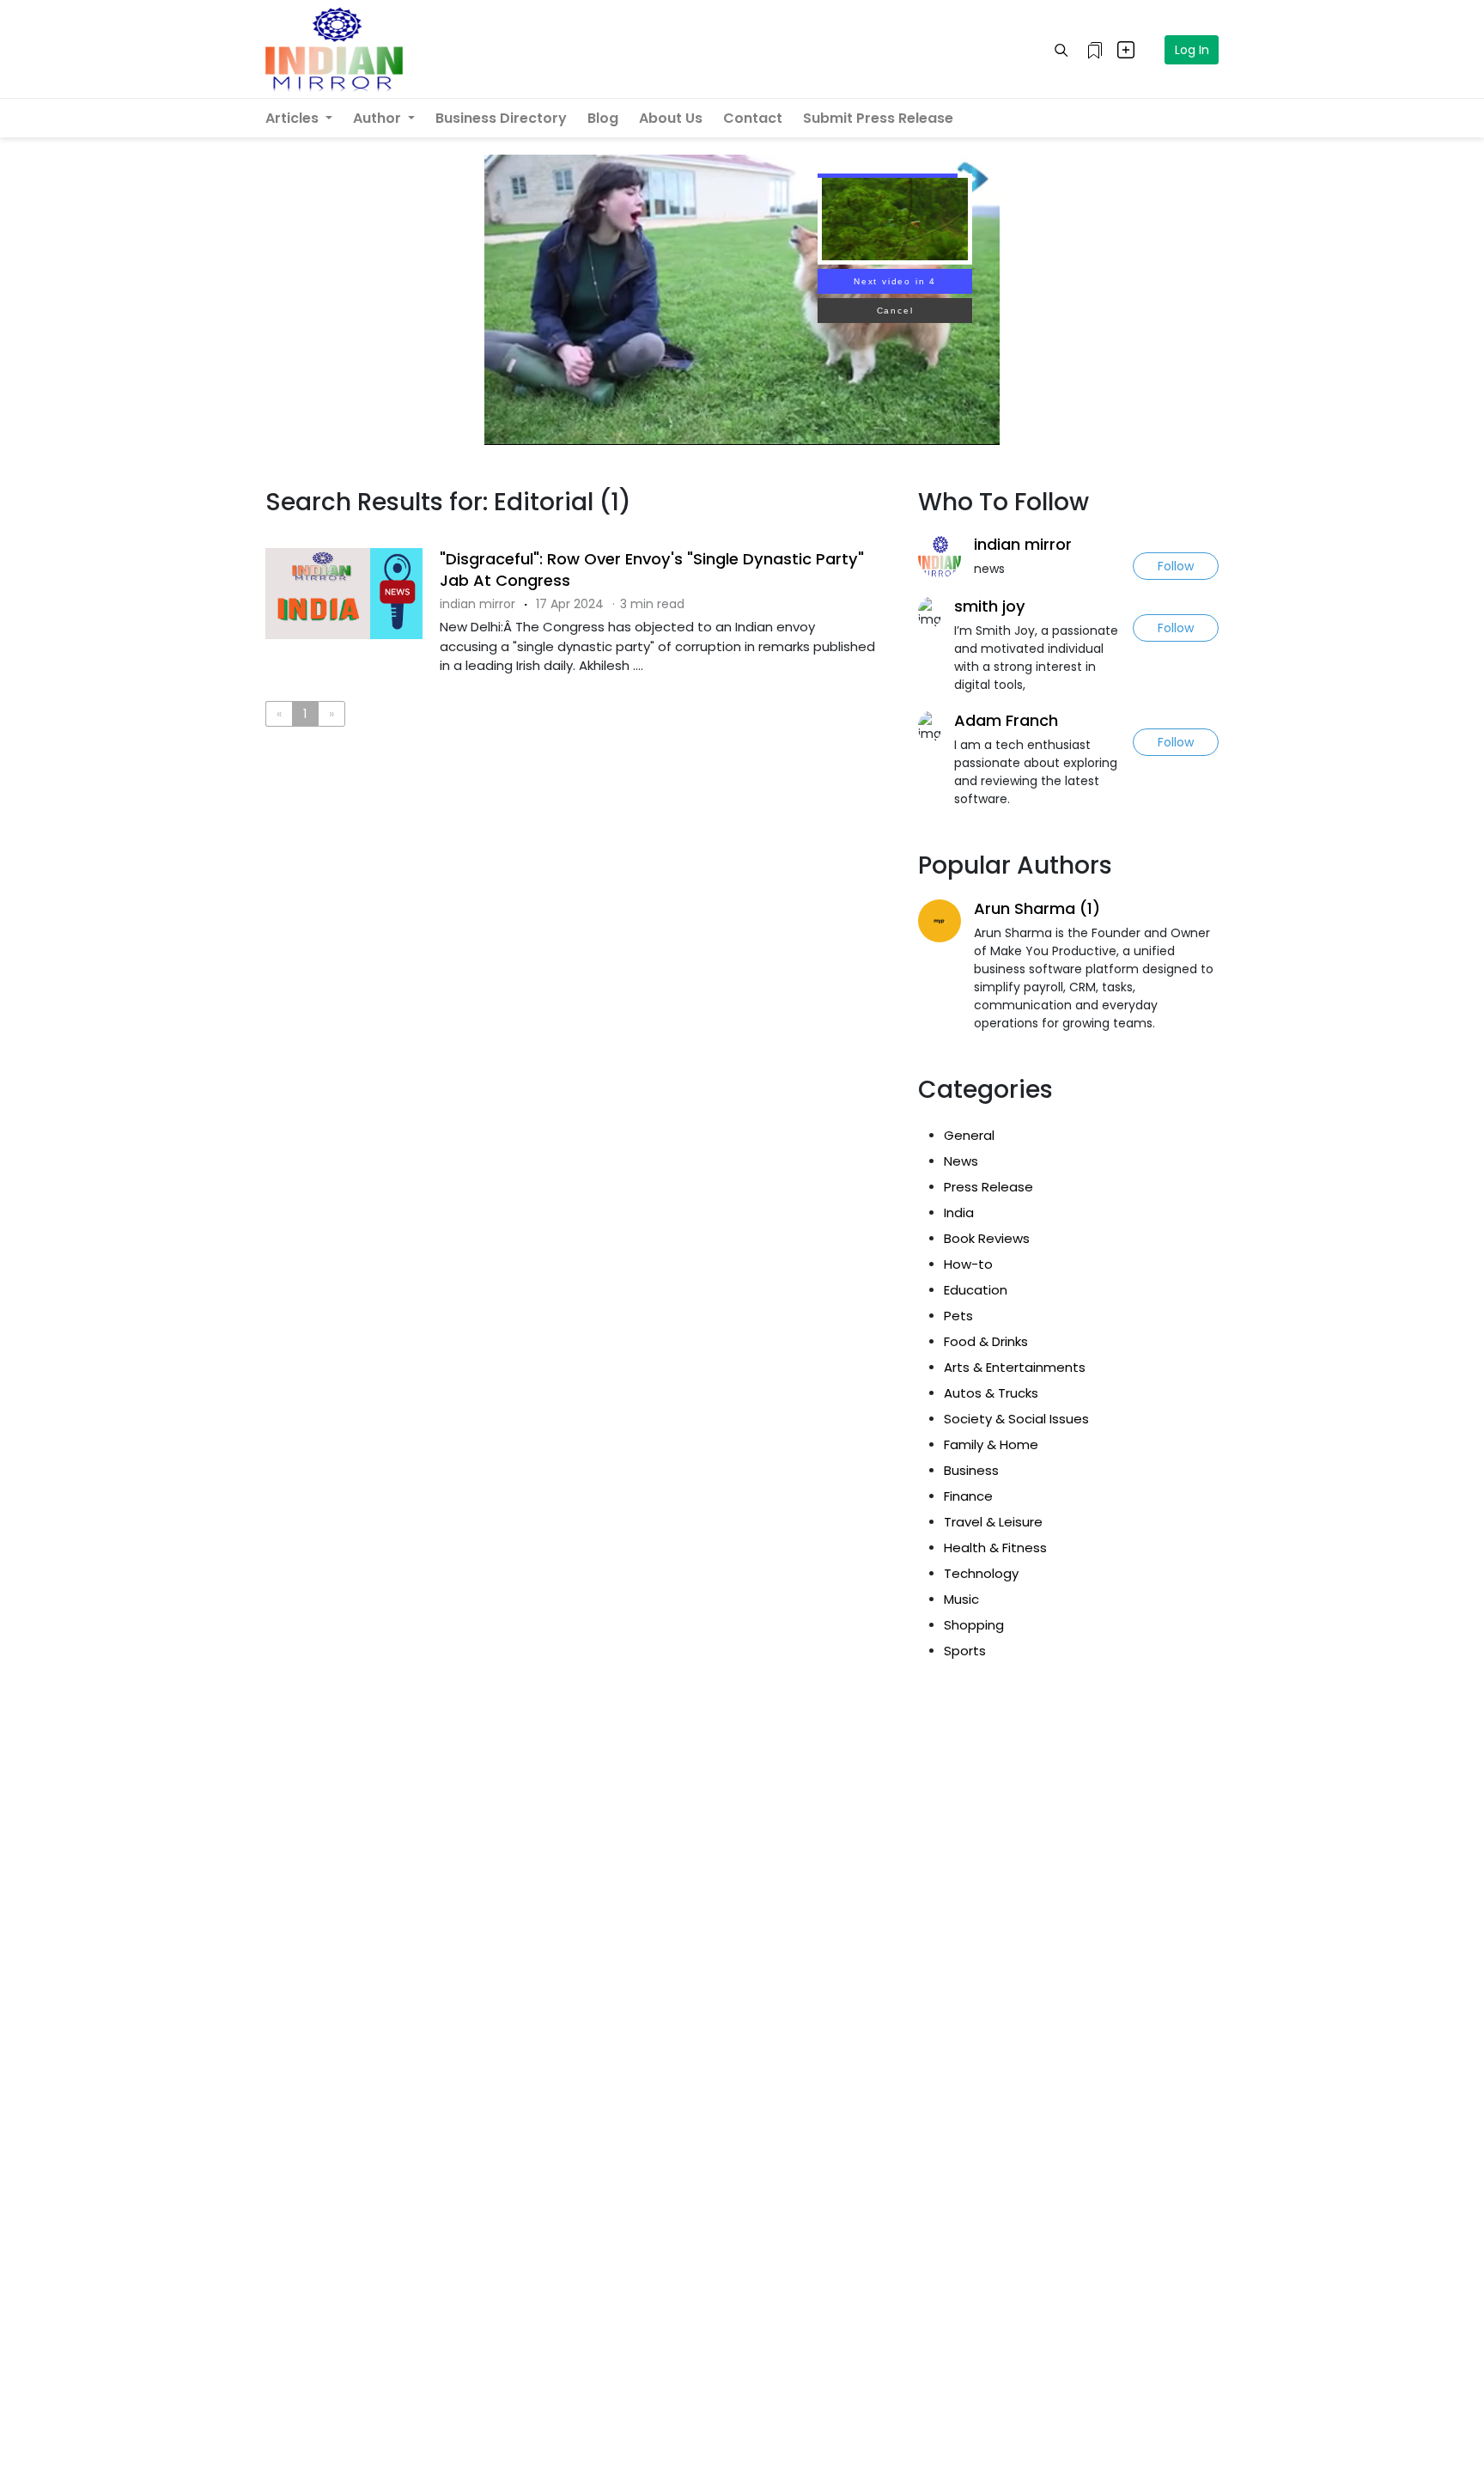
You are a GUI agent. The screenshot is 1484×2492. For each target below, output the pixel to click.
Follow (1176, 566)
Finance (968, 1496)
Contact (753, 118)
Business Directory (501, 118)
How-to (968, 1264)
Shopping (974, 1625)
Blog (603, 118)
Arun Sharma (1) (1037, 908)
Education (976, 1290)
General (969, 1135)
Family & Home (991, 1444)
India (959, 1212)
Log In (1192, 50)
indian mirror (1023, 544)
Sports (965, 1651)
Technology (981, 1573)
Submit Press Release (878, 118)
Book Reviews (987, 1238)
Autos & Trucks (991, 1393)
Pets (958, 1316)
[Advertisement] (579, 810)
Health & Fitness (995, 1548)
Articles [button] (294, 118)
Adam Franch (1006, 720)
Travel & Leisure (993, 1522)
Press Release (988, 1187)
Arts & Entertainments (1015, 1367)
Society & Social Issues (1016, 1419)
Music (961, 1599)
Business (971, 1470)
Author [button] (379, 118)
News (961, 1161)
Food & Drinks (986, 1341)
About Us (671, 118)
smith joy (990, 606)
